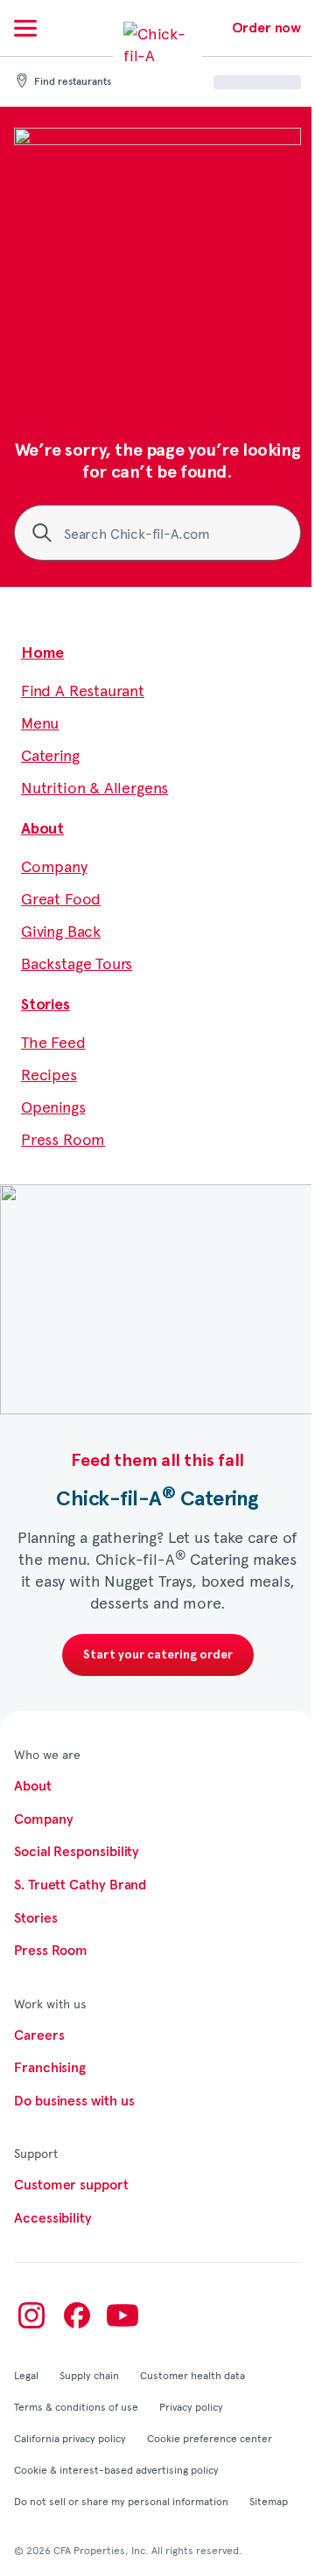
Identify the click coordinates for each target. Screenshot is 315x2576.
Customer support (71, 2185)
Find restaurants (73, 82)
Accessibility (53, 2218)
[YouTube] (122, 2315)
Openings (53, 1106)
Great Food (61, 898)
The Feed (53, 1041)
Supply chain (89, 2375)
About (42, 829)
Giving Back (61, 930)
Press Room (63, 1138)
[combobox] (157, 533)
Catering (50, 754)
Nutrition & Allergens (94, 787)
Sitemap (269, 2501)
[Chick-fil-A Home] (157, 56)
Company (54, 866)
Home (42, 653)
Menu (40, 722)
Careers (39, 2035)
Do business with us (74, 2101)
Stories (45, 1005)
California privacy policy (70, 2438)
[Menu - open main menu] (25, 28)
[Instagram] (31, 2315)
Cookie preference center (210, 2438)
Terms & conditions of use (76, 2406)
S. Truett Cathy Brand (80, 1885)
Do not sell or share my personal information (121, 2501)
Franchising (50, 2068)
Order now (266, 28)
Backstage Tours (77, 963)
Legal (26, 2375)
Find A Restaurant (83, 690)
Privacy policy (191, 2406)
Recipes (49, 1074)
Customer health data (192, 2375)
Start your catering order (158, 1655)
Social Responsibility (77, 1852)
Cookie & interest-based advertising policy (116, 2469)
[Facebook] (77, 2315)
